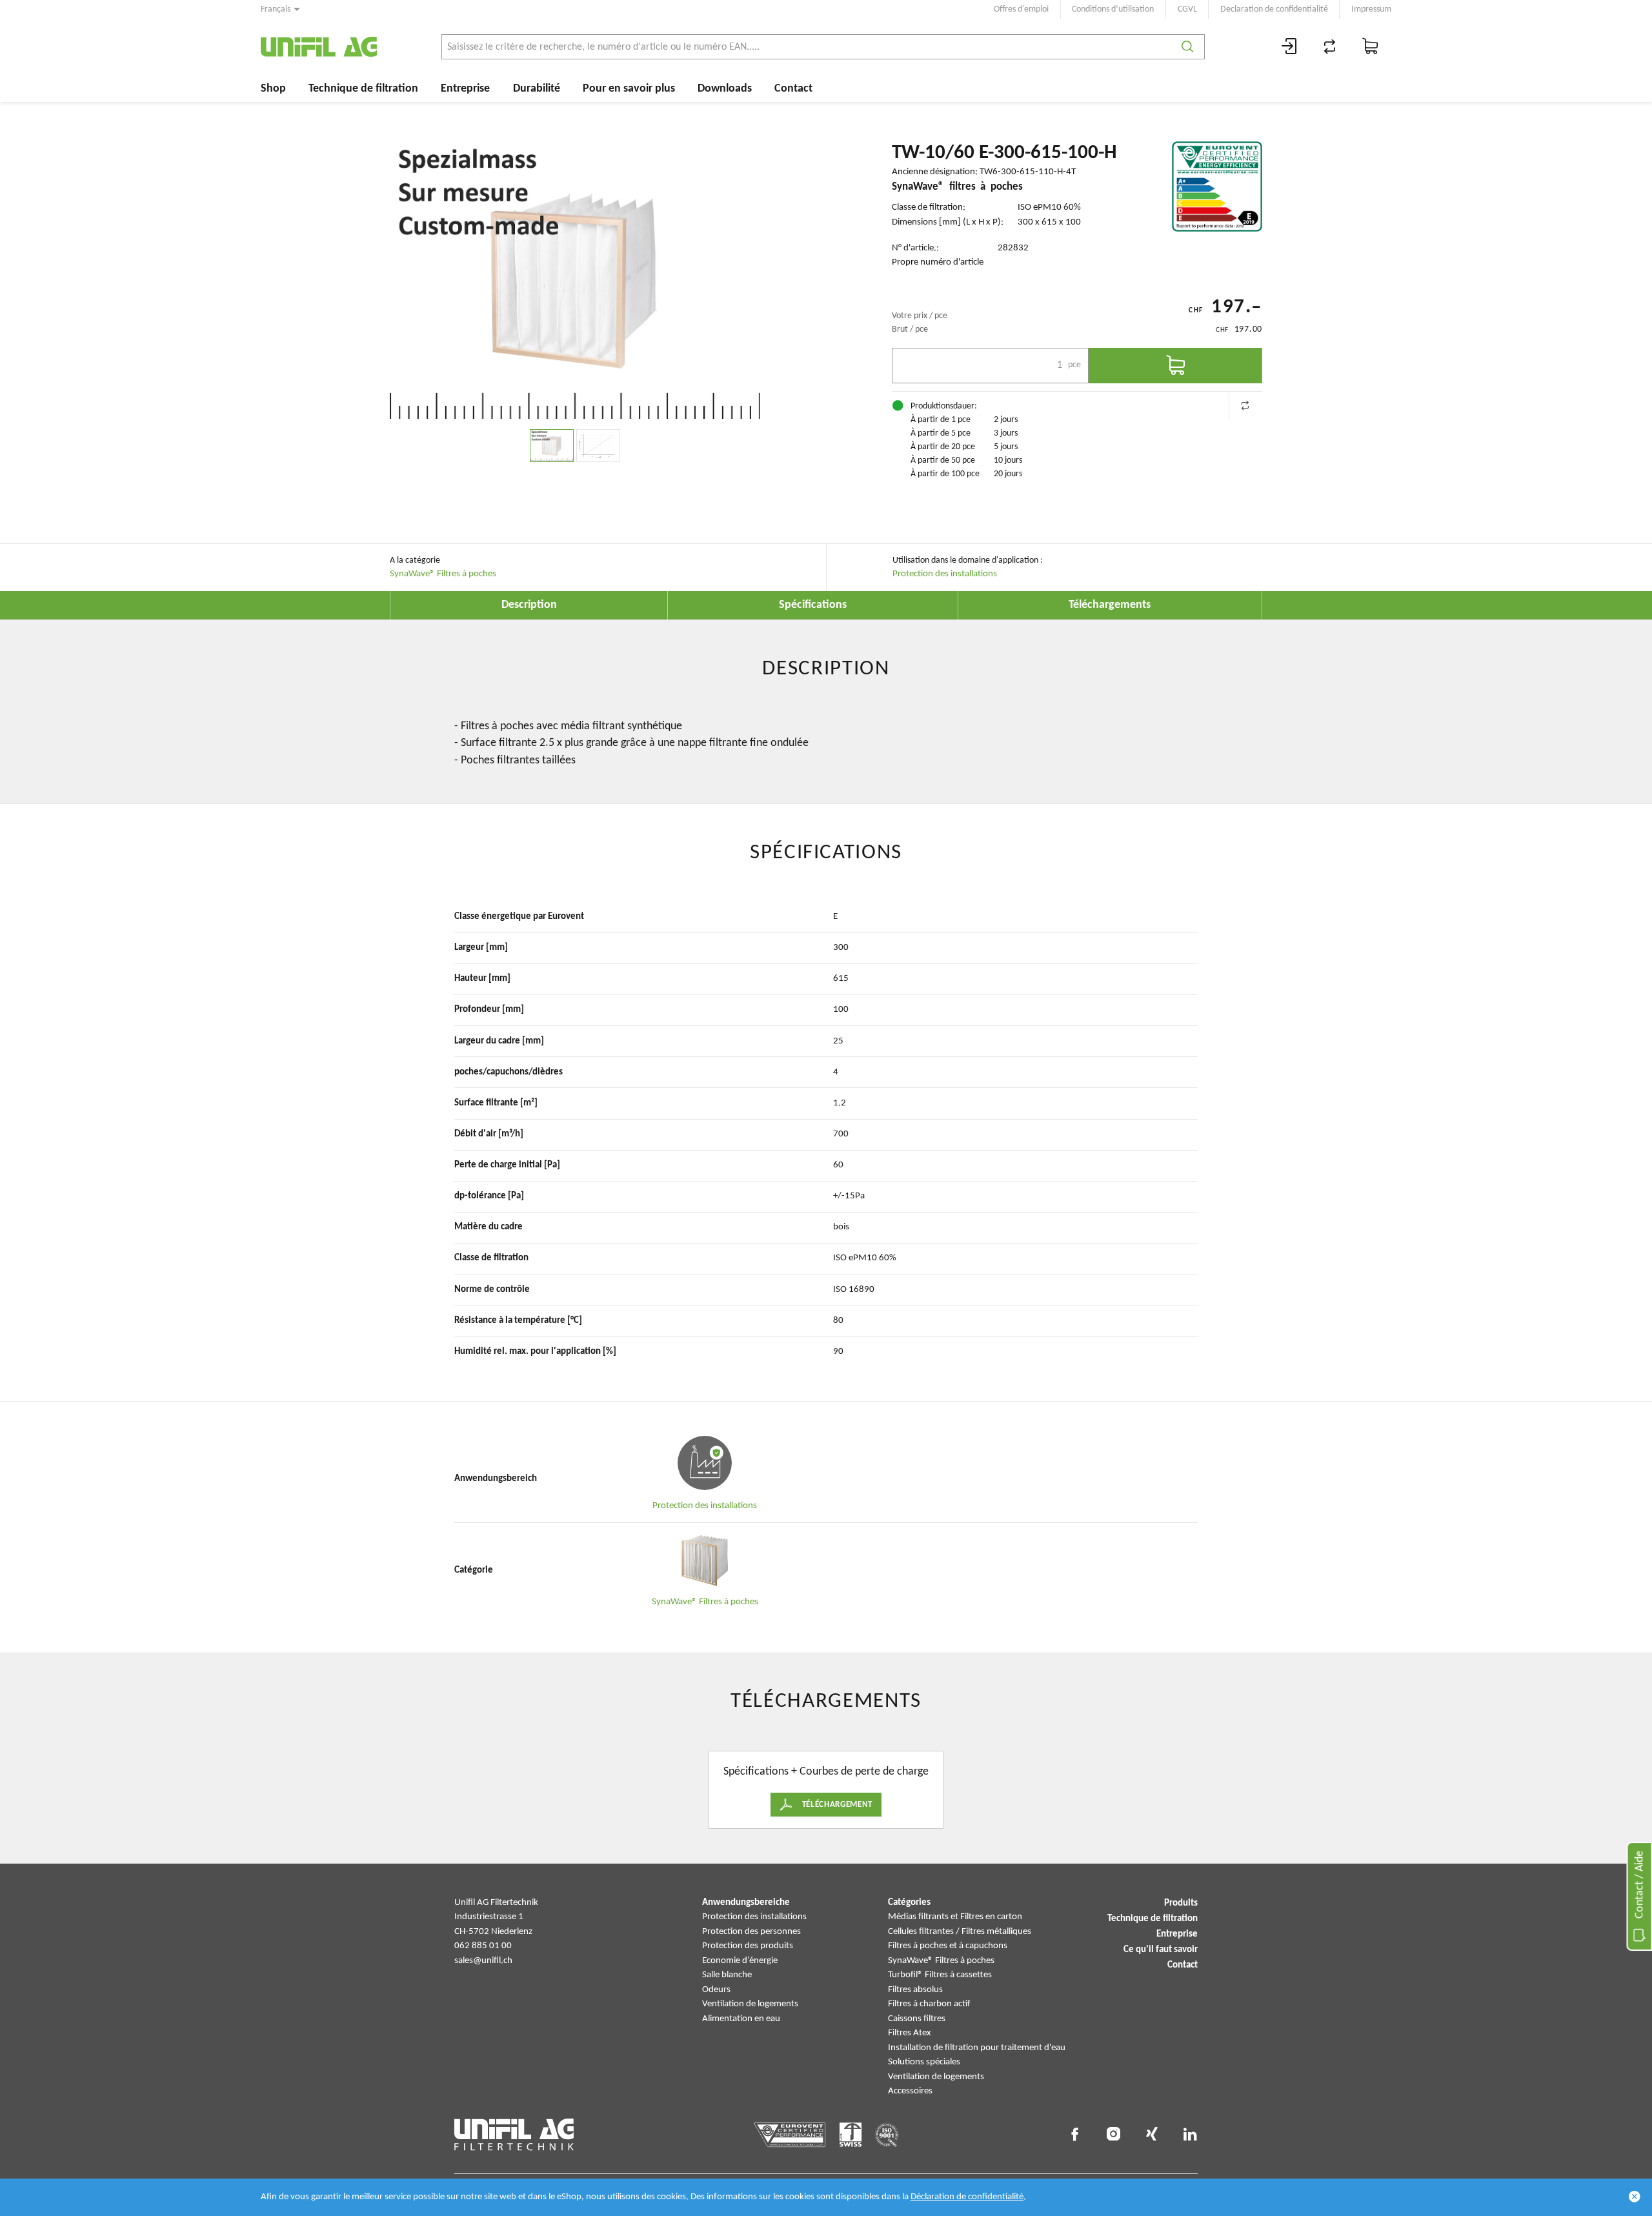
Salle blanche (727, 1975)
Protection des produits (748, 1946)
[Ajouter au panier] (1175, 366)
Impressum (1371, 9)
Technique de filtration (363, 89)
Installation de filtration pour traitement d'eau (977, 2048)
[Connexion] (1289, 47)
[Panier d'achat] (1371, 47)
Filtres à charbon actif (929, 2004)
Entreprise (465, 89)
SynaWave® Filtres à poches (443, 574)
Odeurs (716, 1990)
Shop (273, 89)
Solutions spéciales (924, 2062)
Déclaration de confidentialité (967, 2197)
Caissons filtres (917, 2019)
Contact (793, 89)
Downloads (725, 89)
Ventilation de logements (750, 2004)
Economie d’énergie (740, 1961)
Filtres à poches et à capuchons (948, 1946)
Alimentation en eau (741, 2019)
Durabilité (537, 89)
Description (529, 605)
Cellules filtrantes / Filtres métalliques (960, 1932)
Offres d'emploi (1021, 9)
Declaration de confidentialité (1274, 9)
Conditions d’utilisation (1113, 9)
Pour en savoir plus (629, 89)
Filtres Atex (910, 2033)
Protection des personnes (751, 1932)
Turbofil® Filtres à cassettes (940, 1975)
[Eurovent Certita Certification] (1217, 186)
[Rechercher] (1188, 47)
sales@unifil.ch (483, 1961)
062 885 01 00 (483, 1946)
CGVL (1187, 9)
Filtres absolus (915, 1990)
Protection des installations (945, 574)
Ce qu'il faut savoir (1161, 1950)
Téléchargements (1110, 605)
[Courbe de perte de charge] (598, 446)
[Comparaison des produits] (1330, 47)
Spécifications (813, 605)
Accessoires (910, 2091)
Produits (1181, 1903)
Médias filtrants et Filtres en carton (955, 1917)
